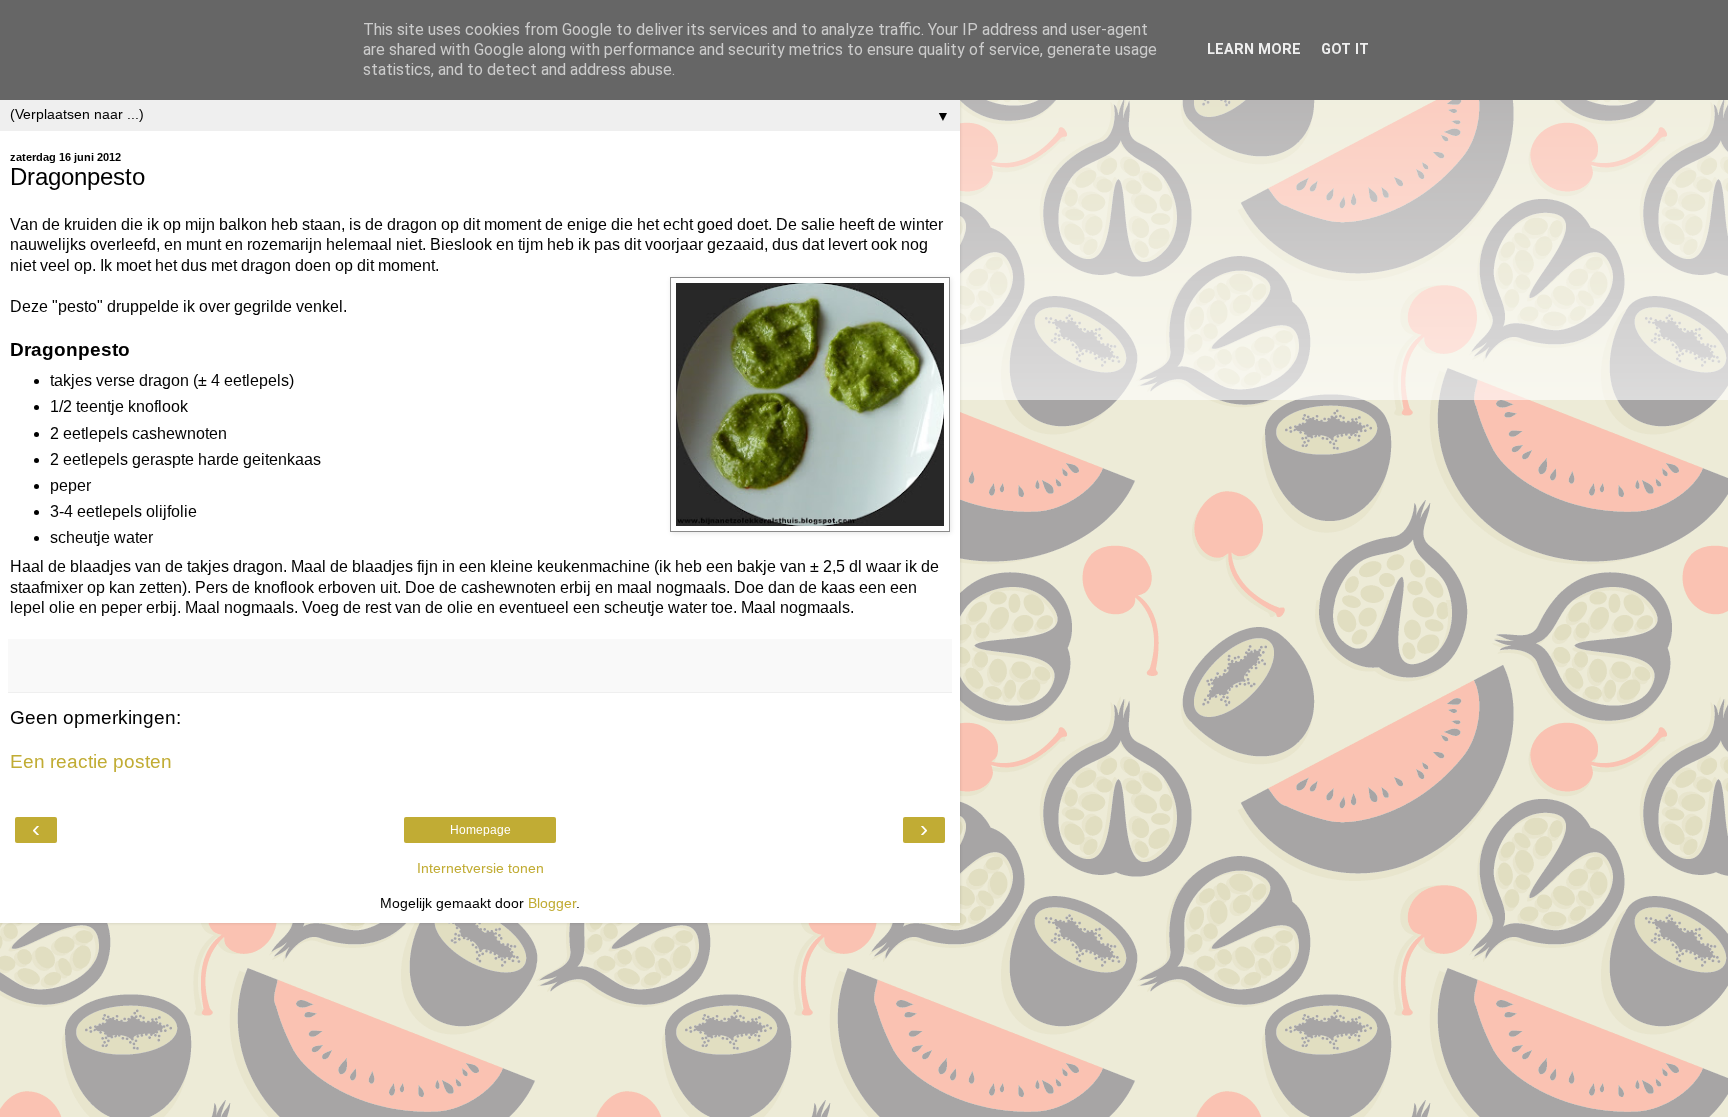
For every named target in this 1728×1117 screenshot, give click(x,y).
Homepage (480, 830)
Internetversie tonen (480, 868)
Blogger (552, 903)
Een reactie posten (91, 761)
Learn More (1254, 49)
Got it (1345, 49)
